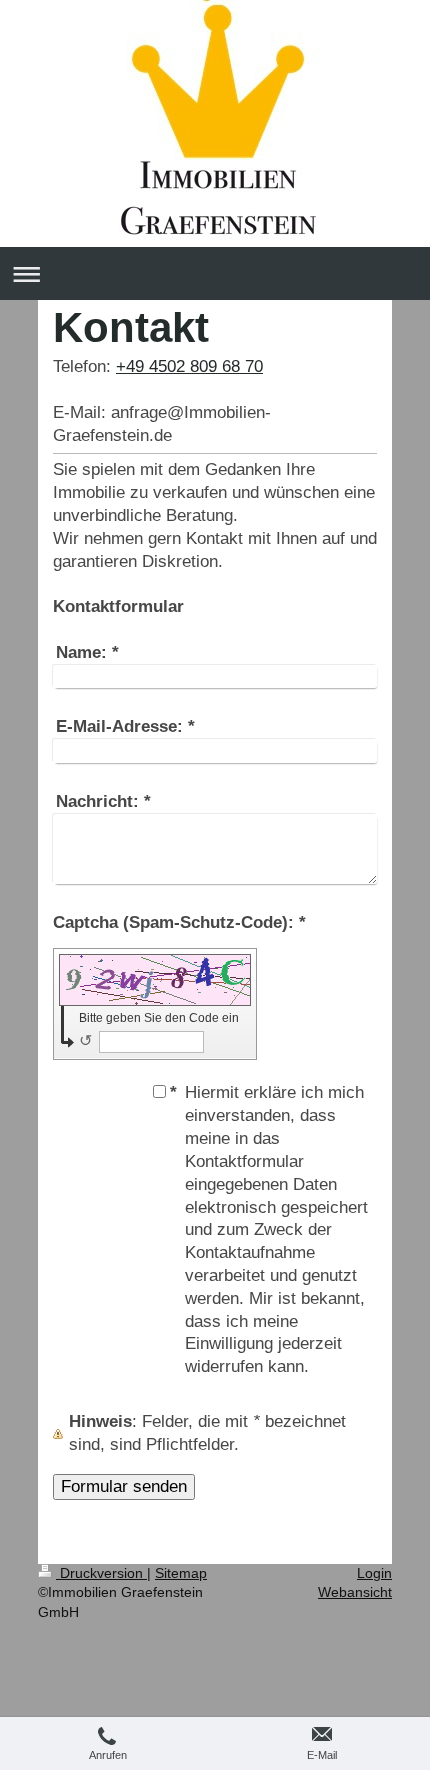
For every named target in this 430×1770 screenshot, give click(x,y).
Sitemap (181, 1573)
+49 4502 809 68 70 (189, 366)
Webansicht (355, 1592)
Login (374, 1573)
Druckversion (101, 1573)
